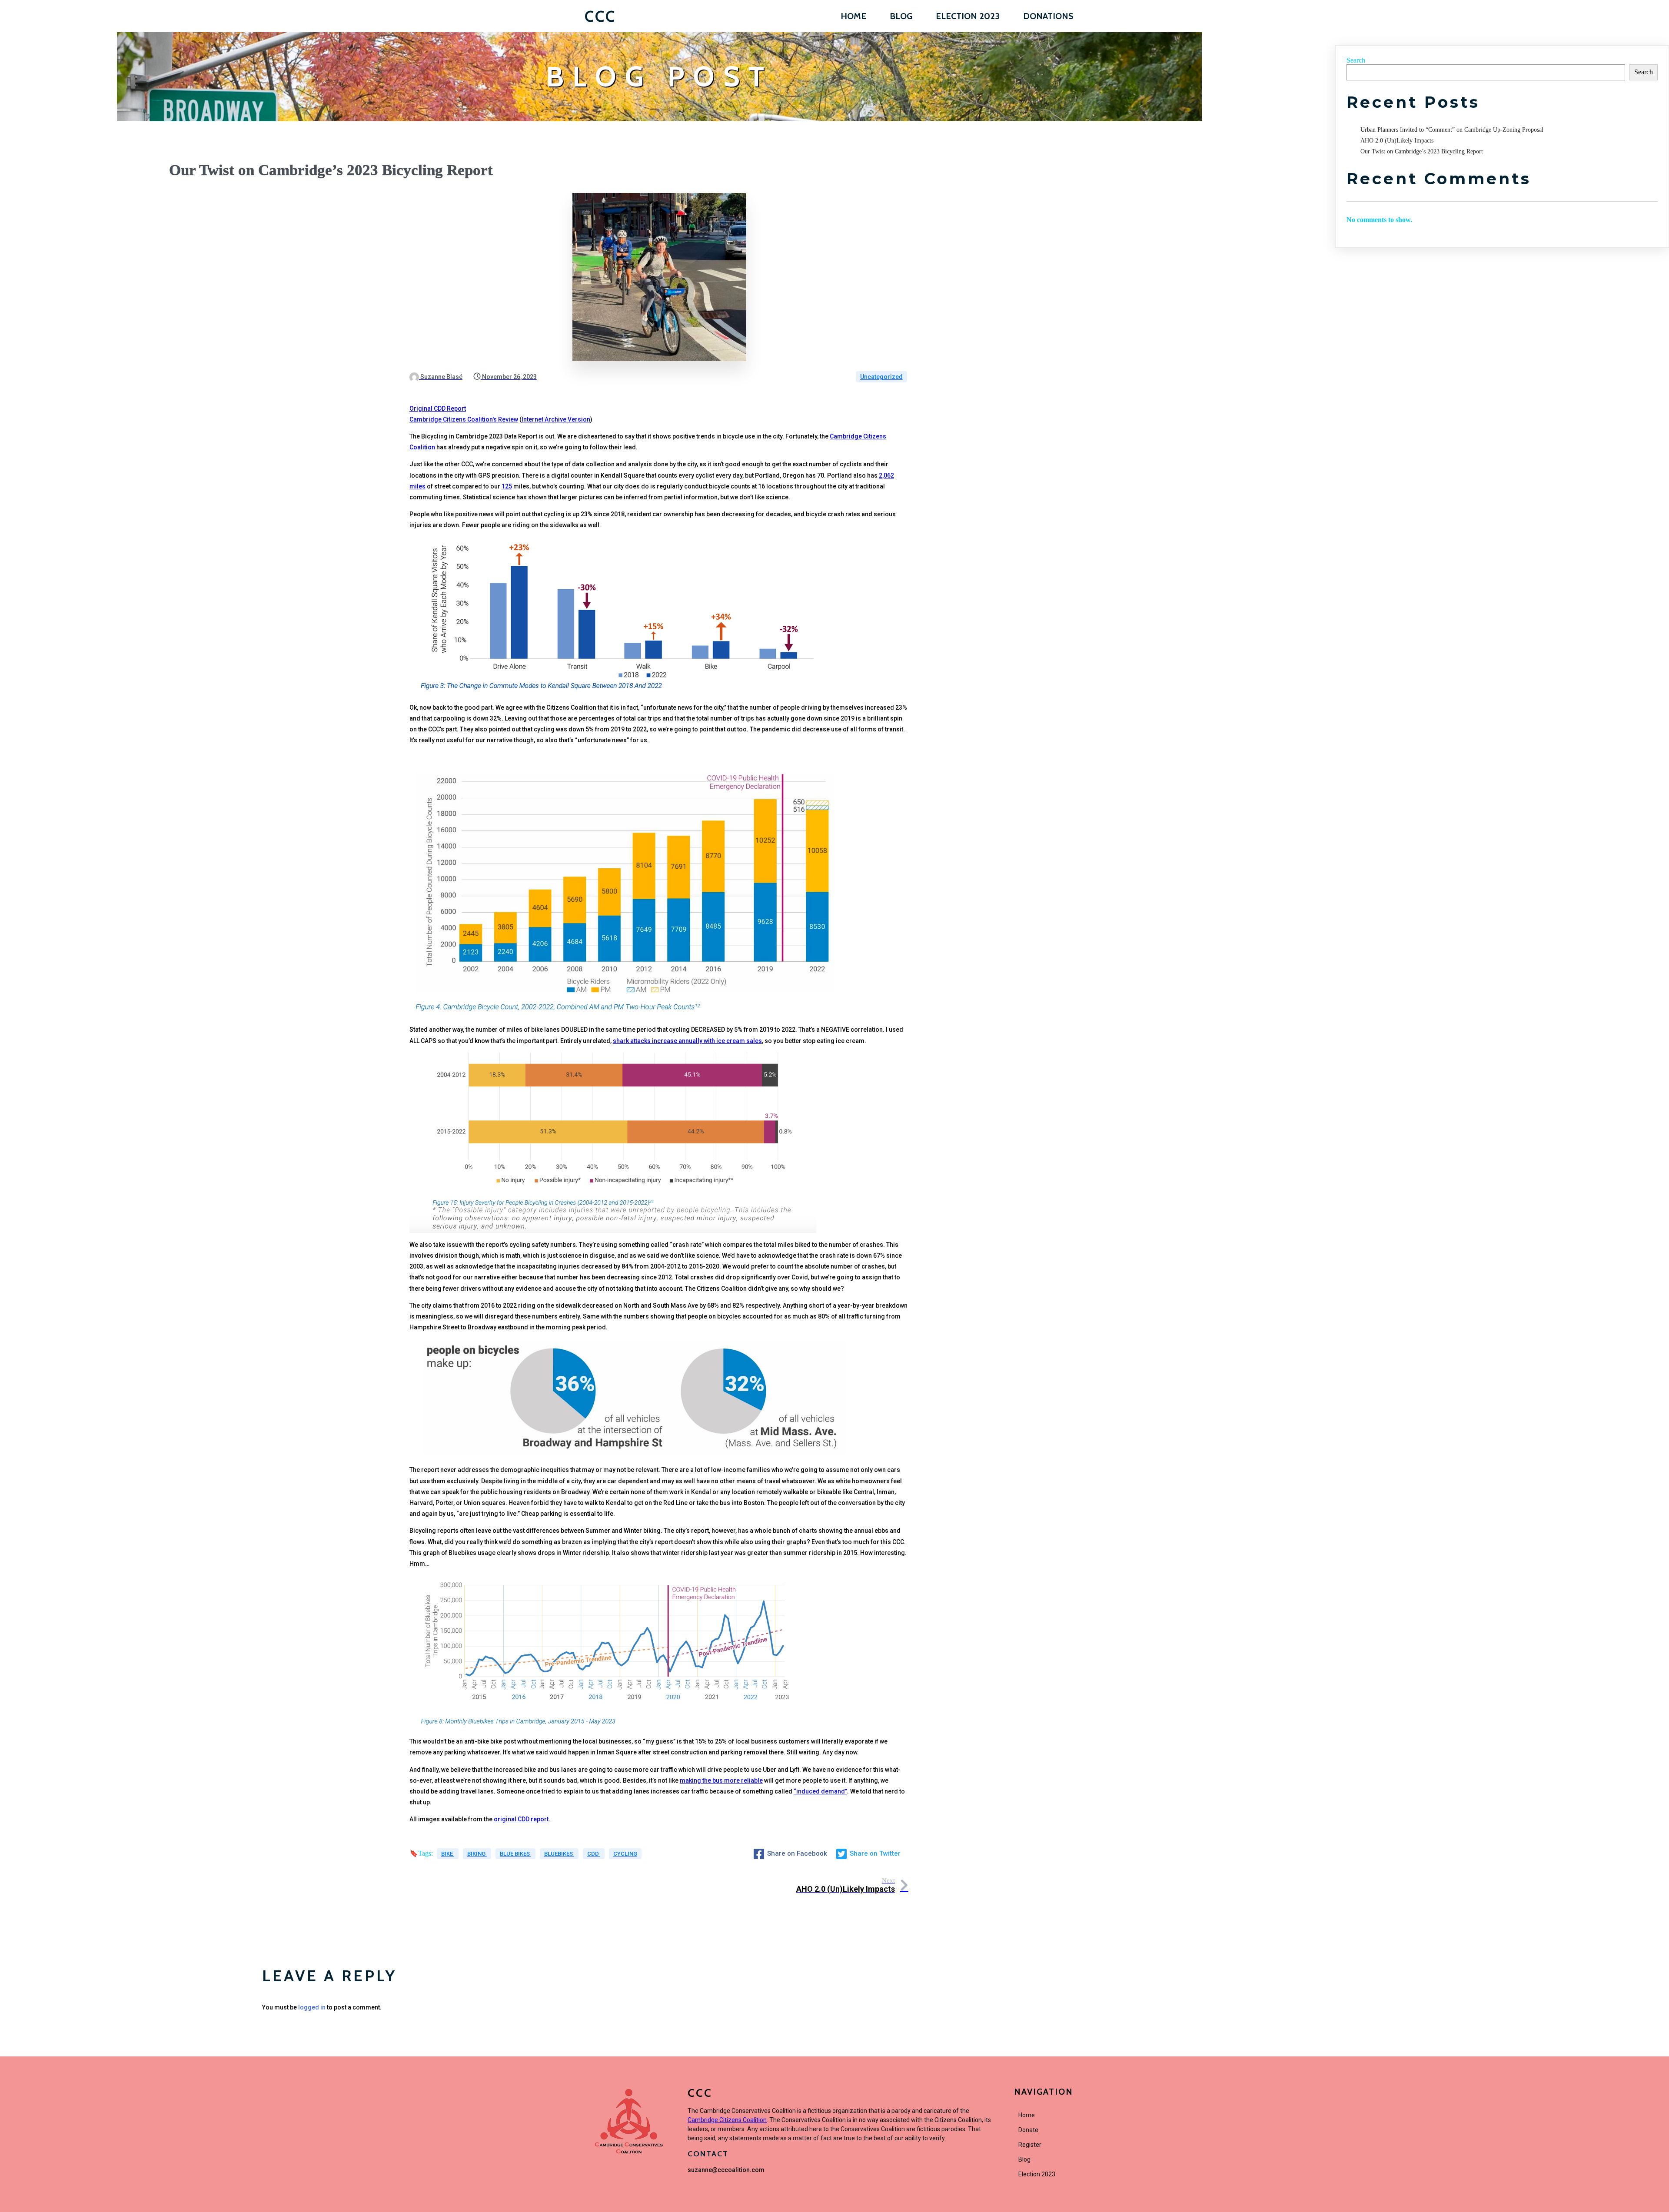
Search (1356, 60)
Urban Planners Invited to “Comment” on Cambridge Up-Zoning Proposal (1452, 130)
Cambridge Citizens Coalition (727, 2120)
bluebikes (559, 1854)
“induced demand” (820, 1791)
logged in (312, 2007)
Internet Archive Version (556, 419)
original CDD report (521, 1819)
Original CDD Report (438, 409)
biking (477, 1854)
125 (507, 486)
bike (448, 1854)
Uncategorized (881, 377)
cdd (594, 1854)
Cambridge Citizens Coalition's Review (464, 419)
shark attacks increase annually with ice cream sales (687, 1041)
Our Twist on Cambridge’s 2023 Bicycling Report (1422, 151)
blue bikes (515, 1854)
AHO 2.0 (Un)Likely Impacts (1397, 141)
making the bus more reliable (721, 1780)
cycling (625, 1854)
